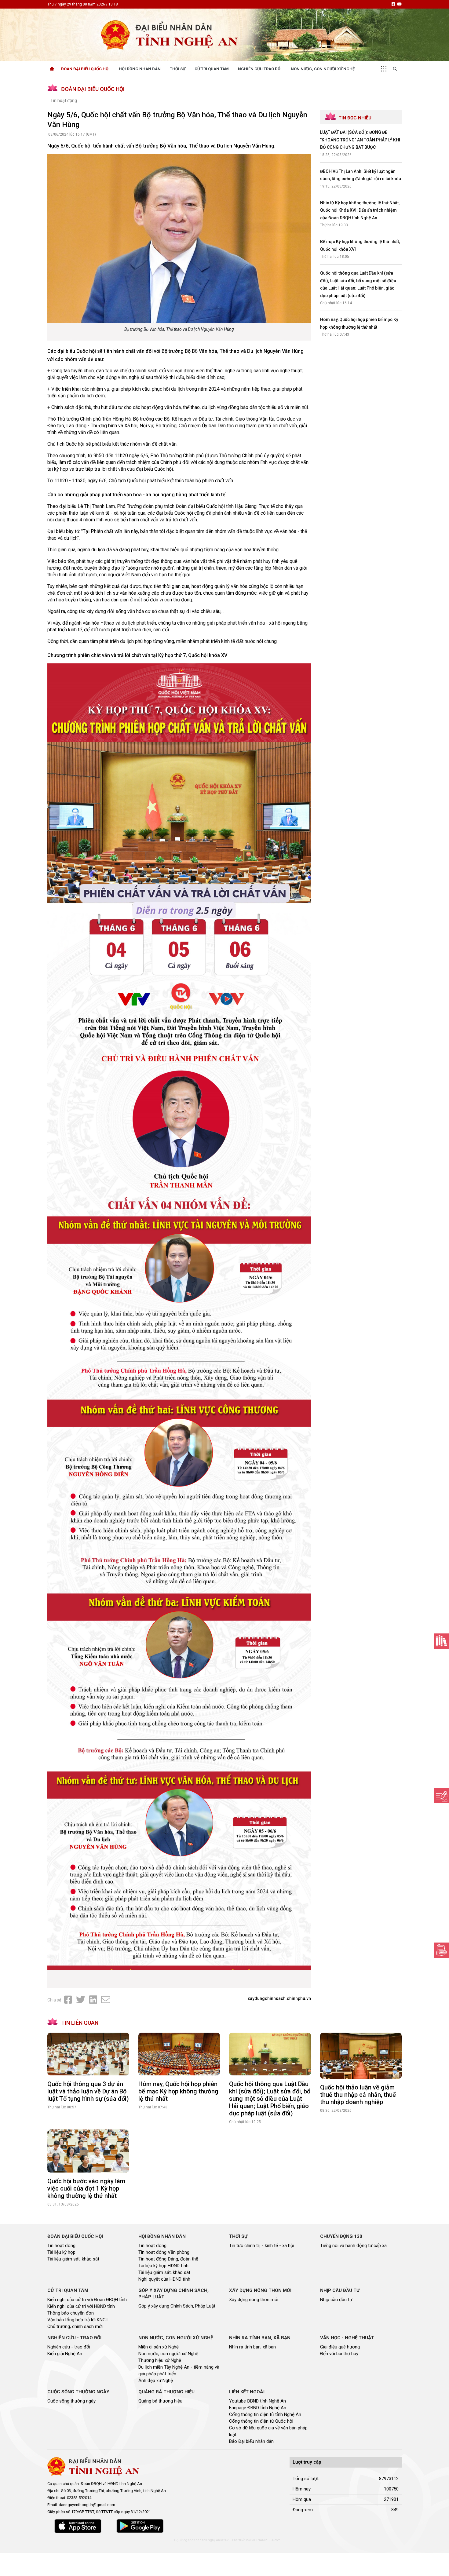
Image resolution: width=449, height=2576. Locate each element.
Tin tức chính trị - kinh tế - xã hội (262, 2246)
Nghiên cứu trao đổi (260, 69)
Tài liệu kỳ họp (61, 2252)
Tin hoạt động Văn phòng (164, 2252)
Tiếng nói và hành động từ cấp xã (353, 2246)
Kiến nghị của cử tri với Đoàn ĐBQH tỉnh (87, 2300)
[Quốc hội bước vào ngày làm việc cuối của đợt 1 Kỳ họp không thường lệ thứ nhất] (88, 2151)
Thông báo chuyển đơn (71, 2313)
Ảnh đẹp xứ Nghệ (156, 2381)
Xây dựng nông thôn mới (254, 2300)
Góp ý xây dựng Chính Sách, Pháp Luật (177, 2306)
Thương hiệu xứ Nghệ (160, 2360)
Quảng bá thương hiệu (160, 2401)
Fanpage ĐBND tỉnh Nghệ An (258, 2408)
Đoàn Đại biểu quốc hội (85, 69)
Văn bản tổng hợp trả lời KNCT (78, 2320)
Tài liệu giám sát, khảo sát (73, 2259)
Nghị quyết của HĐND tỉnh (164, 2279)
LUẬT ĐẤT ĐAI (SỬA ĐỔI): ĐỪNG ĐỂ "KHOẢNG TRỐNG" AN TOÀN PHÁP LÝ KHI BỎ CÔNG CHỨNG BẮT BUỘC (360, 140)
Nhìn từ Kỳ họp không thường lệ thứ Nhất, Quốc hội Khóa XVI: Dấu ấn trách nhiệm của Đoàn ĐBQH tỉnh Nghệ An (360, 210)
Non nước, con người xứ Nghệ (323, 69)
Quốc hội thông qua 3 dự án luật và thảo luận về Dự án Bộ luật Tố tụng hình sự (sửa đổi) (88, 2091)
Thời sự (178, 69)
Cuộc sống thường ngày (71, 2401)
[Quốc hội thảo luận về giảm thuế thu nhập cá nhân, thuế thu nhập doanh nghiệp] (361, 2056)
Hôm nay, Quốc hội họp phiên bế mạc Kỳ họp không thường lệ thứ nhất (178, 2091)
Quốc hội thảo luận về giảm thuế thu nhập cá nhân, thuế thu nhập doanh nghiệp (358, 2095)
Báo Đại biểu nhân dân (251, 2441)
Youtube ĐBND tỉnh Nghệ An (257, 2401)
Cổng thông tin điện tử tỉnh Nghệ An (265, 2414)
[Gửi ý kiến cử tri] (441, 1641)
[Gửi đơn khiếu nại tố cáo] (441, 1950)
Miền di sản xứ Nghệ (159, 2347)
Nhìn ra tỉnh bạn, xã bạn (252, 2347)
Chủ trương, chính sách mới (75, 2326)
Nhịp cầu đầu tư (336, 2300)
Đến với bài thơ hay (339, 2354)
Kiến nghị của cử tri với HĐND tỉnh (81, 2306)
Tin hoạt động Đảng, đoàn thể (168, 2259)
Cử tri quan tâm (212, 69)
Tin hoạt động (64, 100)
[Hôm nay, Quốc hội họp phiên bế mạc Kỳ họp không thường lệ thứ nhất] (179, 2054)
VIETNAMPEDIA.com (266, 2540)
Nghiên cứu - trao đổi (69, 2347)
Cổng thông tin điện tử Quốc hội (261, 2421)
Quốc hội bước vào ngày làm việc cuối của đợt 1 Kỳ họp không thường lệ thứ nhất (86, 2188)
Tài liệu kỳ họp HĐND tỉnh (163, 2266)
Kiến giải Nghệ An (65, 2354)
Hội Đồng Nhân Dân (140, 69)
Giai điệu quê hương (340, 2347)
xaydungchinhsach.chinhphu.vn (279, 1998)
